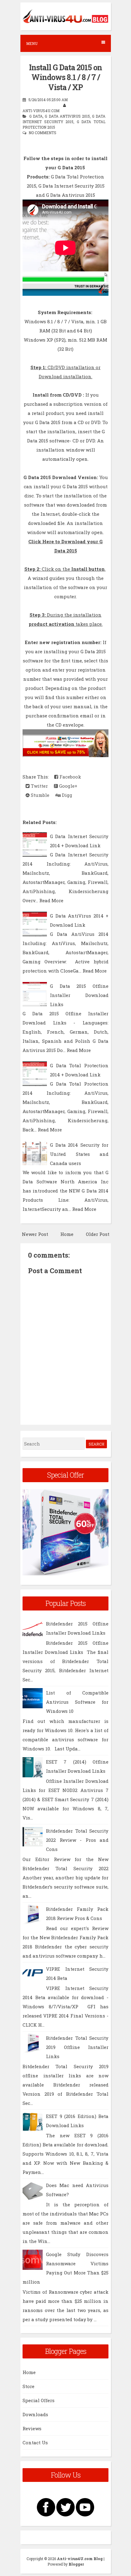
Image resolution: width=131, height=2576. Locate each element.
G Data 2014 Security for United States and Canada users (79, 1154)
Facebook (70, 777)
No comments (42, 133)
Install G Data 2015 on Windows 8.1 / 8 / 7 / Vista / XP (65, 77)
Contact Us (35, 2442)
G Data (36, 116)
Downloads (35, 2414)
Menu (32, 43)
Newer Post (35, 1234)
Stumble (39, 795)
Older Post (98, 1234)
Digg (66, 795)
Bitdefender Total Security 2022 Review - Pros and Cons (77, 1840)
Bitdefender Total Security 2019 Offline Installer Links (77, 2047)
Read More (51, 900)
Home (67, 1234)
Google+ (68, 786)
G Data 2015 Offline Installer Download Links (79, 995)
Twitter (39, 786)
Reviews (32, 2428)
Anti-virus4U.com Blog (80, 2559)
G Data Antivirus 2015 (67, 116)
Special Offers (39, 2400)
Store (28, 2386)
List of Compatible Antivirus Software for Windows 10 (77, 1702)
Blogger (76, 2564)
